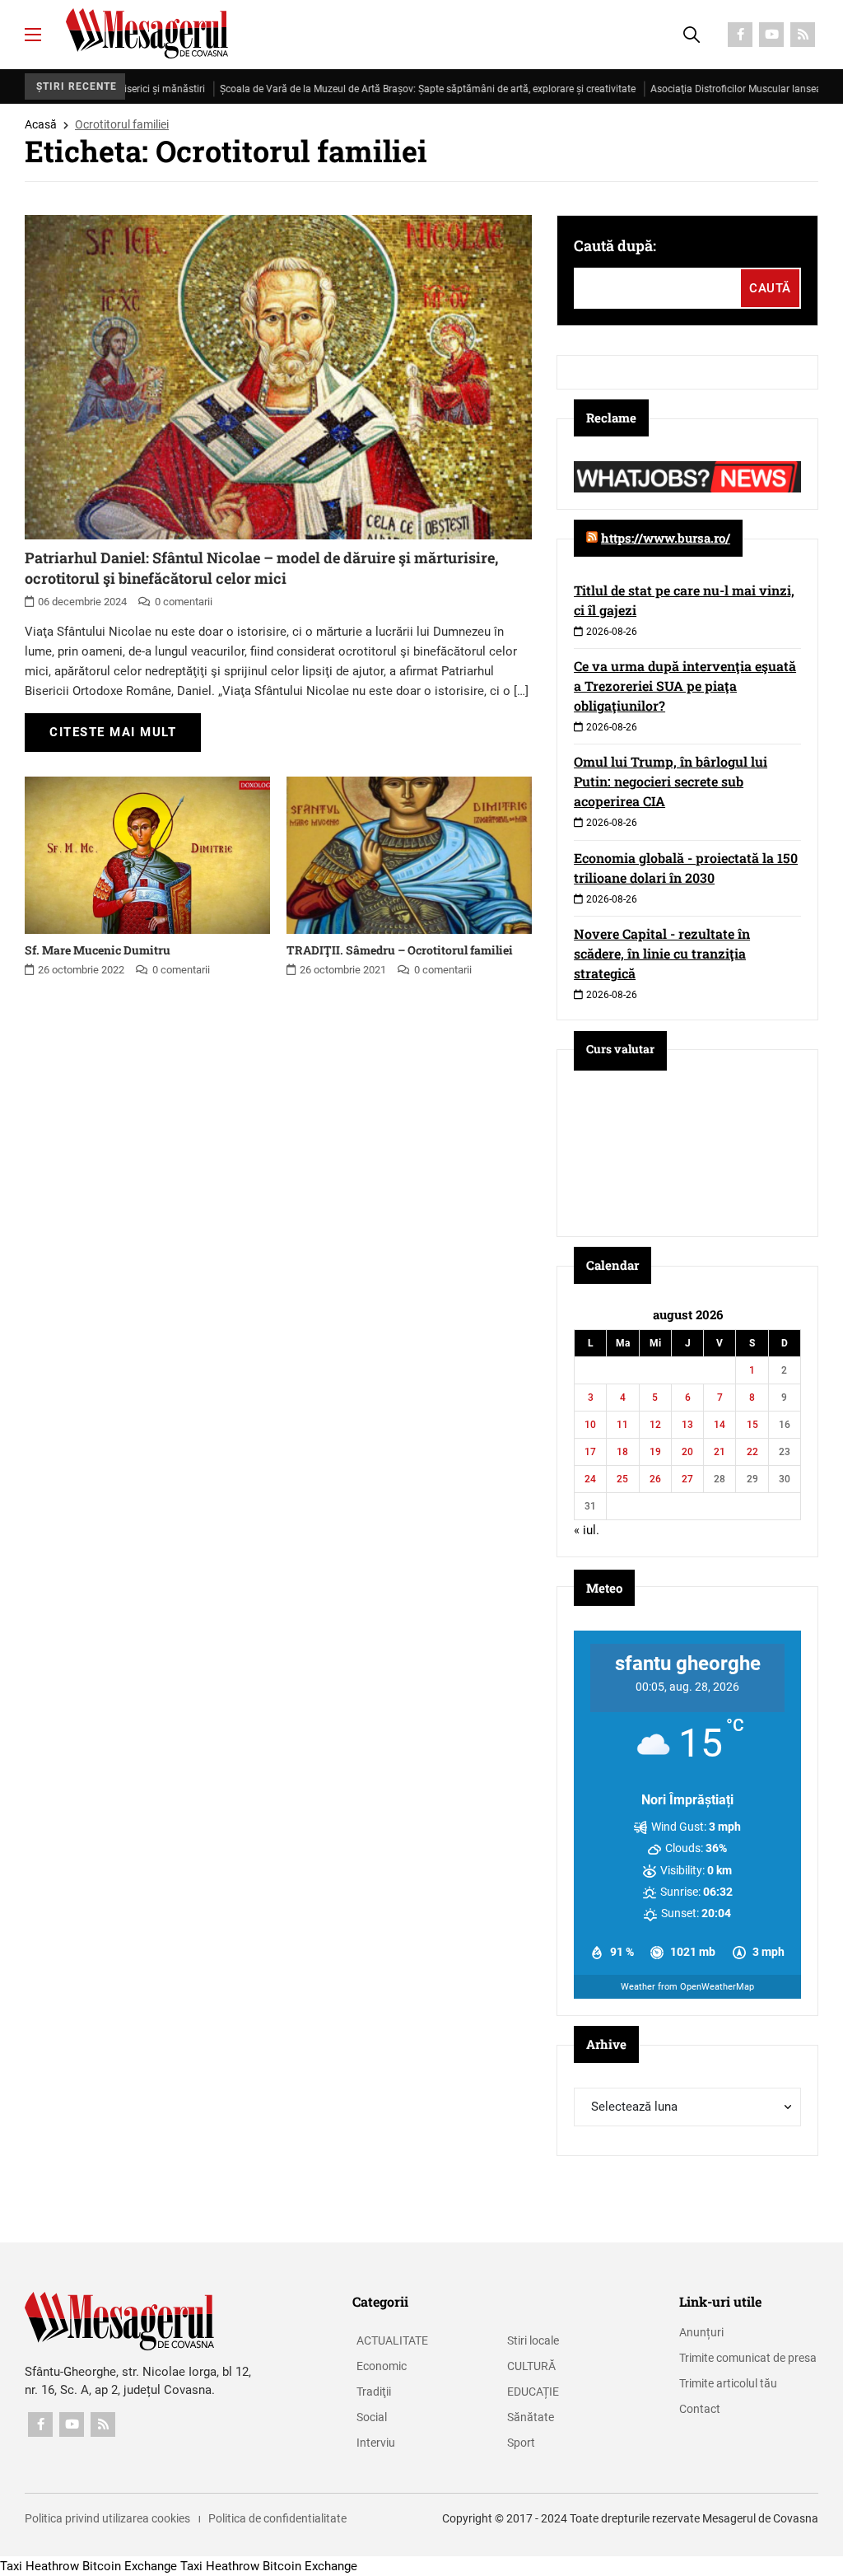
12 (655, 1425)
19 (655, 1452)
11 (622, 1425)
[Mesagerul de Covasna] (147, 33)
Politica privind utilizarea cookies (107, 2518)
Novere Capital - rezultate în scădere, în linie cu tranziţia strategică (662, 953)
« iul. (587, 1530)
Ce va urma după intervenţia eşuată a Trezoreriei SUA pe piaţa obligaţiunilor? (685, 686)
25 (622, 1479)
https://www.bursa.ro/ (666, 538)
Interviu (376, 2443)
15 (752, 1425)
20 (687, 1452)
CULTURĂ (531, 2366)
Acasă (41, 124)
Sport (521, 2443)
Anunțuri (701, 2332)
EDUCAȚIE (533, 2392)
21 (720, 1452)
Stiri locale (533, 2340)
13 (687, 1425)
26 (655, 1479)
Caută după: (615, 245)
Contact (700, 2409)
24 (590, 1479)
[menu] (33, 35)
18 (622, 1452)
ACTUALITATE (392, 2340)
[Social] (740, 35)
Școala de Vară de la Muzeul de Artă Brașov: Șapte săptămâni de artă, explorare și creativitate (376, 89)
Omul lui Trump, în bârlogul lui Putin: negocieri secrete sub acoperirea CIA (671, 781)
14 (720, 1425)
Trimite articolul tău (728, 2383)
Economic (382, 2366)
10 (590, 1425)
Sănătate (531, 2417)
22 (752, 1452)
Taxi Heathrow (40, 2566)
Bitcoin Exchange (130, 2566)
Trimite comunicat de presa (748, 2358)
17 (590, 1452)
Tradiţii (374, 2392)
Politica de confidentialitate (277, 2518)
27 (687, 1479)
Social (372, 2417)
